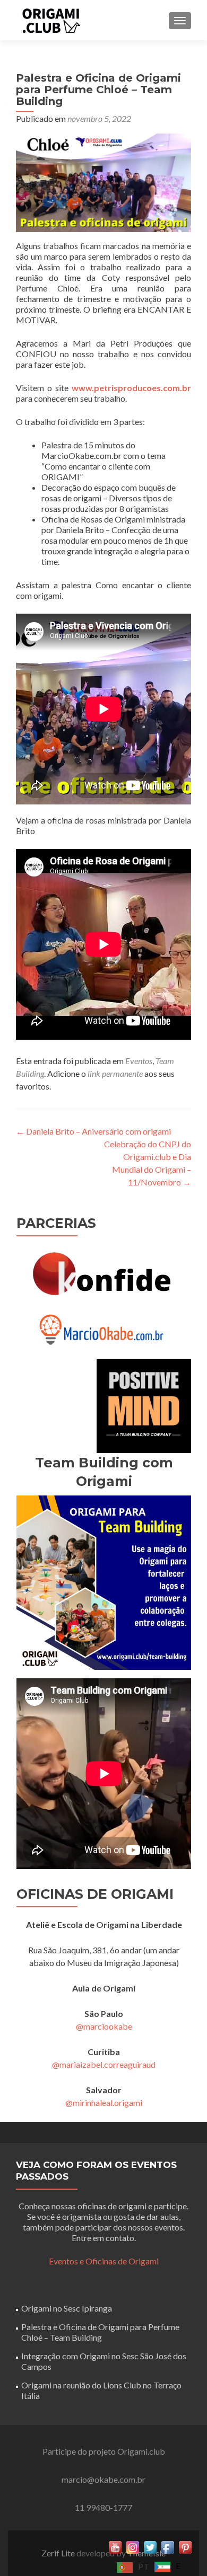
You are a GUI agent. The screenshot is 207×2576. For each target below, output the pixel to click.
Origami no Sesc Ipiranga (67, 2308)
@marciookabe (104, 2026)
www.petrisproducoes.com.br (131, 388)
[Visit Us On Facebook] (167, 2546)
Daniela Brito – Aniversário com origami (93, 1131)
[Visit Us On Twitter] (150, 2546)
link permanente (115, 1073)
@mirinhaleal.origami (104, 2103)
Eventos (139, 1061)
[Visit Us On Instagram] (132, 2546)
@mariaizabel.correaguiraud (104, 2064)
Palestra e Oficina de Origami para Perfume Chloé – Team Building (100, 2332)
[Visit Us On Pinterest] (185, 2546)
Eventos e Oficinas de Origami (104, 2261)
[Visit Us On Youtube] (115, 2546)
